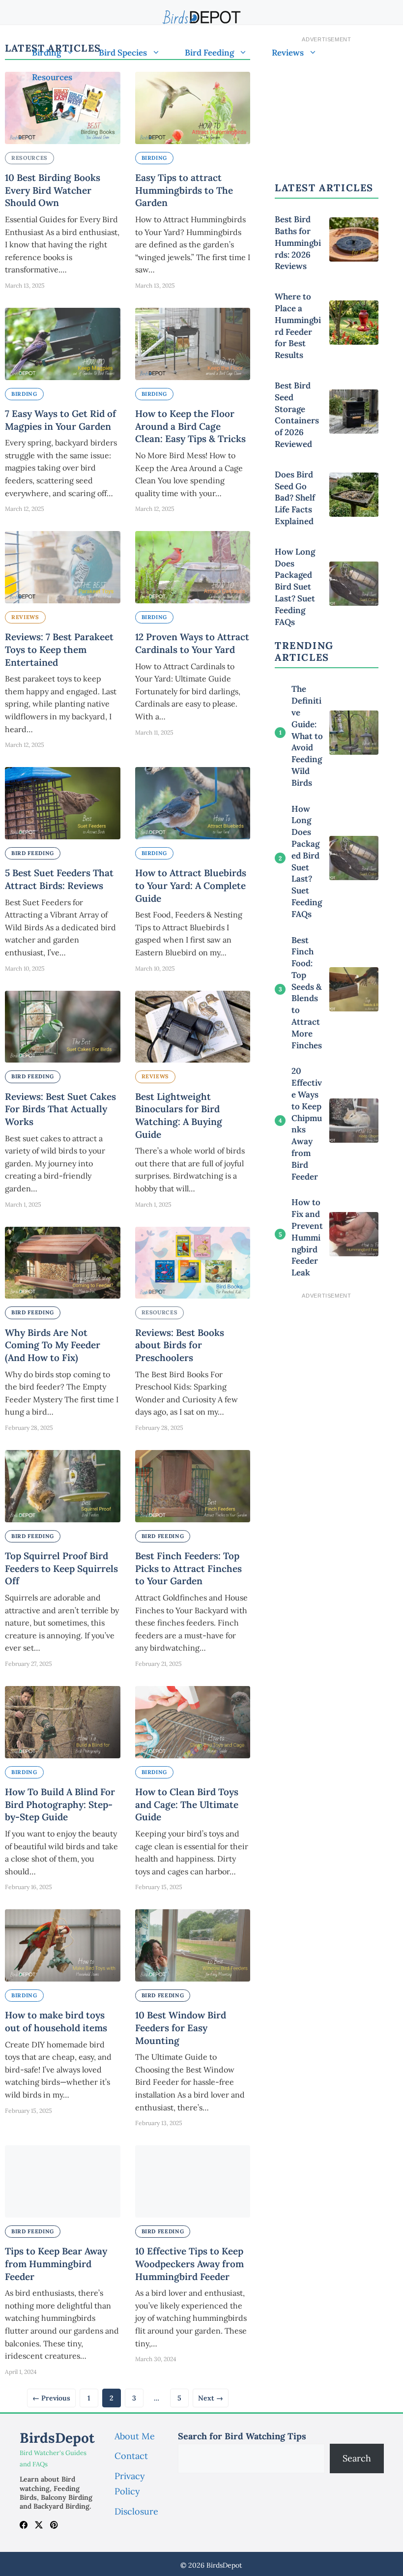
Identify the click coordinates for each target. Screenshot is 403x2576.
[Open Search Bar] (36, 102)
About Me (135, 2436)
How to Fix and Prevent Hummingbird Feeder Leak (307, 1237)
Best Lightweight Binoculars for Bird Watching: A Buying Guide (179, 1115)
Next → (211, 2398)
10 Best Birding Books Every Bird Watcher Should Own (53, 190)
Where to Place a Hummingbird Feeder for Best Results (298, 326)
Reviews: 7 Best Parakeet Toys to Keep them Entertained (59, 649)
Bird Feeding (209, 53)
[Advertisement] (327, 1353)
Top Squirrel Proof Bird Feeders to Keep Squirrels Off (61, 1568)
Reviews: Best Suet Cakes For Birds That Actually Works (60, 1109)
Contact (131, 2456)
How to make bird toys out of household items (56, 2021)
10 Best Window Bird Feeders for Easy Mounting (181, 2028)
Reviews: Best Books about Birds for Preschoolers (180, 1345)
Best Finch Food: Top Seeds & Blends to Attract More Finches (307, 993)
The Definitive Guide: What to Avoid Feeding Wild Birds (307, 736)
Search (357, 2458)
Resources (52, 77)
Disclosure (136, 2511)
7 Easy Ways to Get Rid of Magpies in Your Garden (60, 420)
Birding (46, 53)
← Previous (51, 2398)
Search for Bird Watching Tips (242, 2436)
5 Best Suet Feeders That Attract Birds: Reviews (59, 879)
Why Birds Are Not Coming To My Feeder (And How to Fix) (53, 1345)
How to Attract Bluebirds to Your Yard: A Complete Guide (191, 885)
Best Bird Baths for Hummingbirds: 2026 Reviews (298, 243)
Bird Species (123, 53)
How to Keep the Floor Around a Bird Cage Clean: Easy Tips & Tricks (190, 426)
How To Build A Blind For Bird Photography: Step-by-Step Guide (60, 1804)
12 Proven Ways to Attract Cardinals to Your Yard (192, 643)
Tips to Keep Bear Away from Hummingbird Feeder (56, 2264)
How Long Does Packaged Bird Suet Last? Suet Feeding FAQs (295, 587)
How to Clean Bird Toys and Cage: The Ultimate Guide (187, 1804)
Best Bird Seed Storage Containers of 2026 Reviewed (297, 415)
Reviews (288, 53)
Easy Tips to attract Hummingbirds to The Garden (184, 190)
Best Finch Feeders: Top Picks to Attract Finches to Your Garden (188, 1568)
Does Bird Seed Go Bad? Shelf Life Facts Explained (295, 498)
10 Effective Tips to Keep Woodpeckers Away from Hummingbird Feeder (189, 2264)
